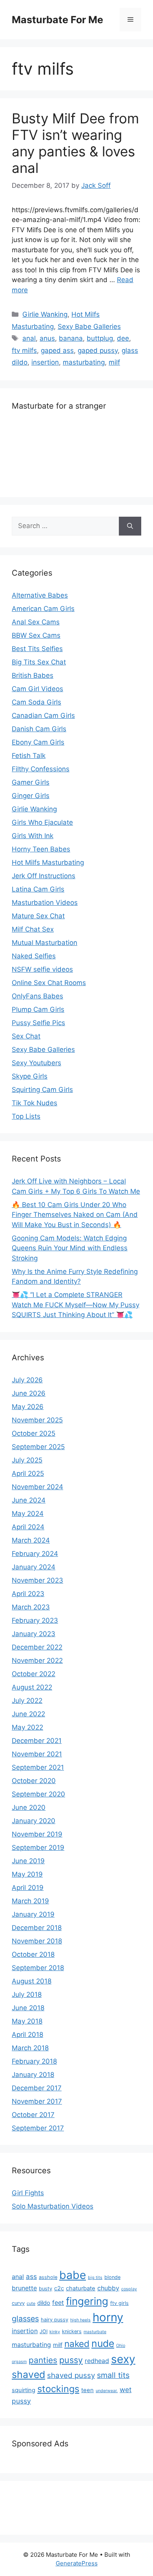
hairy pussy (55, 2320)
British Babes (33, 675)
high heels (80, 2320)
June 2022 (28, 1714)
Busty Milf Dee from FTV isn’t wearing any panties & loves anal (75, 143)
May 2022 (27, 1727)
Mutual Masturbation (45, 943)
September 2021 (38, 1767)
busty (46, 2289)
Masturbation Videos (45, 903)
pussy (71, 2360)
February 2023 (35, 1620)
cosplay (129, 2289)
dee (123, 338)
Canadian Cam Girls (43, 716)
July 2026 (27, 1380)
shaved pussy (71, 2375)
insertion (45, 362)
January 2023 (34, 1634)
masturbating (84, 362)
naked (77, 2344)
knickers (72, 2331)
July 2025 (27, 1460)
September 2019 (38, 1848)
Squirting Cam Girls (42, 1090)
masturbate (95, 2332)
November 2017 (37, 2101)
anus (47, 338)
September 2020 (38, 1794)
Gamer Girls (31, 782)
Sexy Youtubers (36, 1063)
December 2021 (37, 1741)
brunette (24, 2288)
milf (114, 362)
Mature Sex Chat (38, 916)
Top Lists (26, 1116)
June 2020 (29, 1807)
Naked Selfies (34, 956)
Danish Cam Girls (39, 729)
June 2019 (28, 1861)
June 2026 (29, 1393)
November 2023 (37, 1580)
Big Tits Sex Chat (39, 662)
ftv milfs (24, 350)
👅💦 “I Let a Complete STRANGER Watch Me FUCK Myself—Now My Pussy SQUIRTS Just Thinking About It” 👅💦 (76, 1305)
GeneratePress (77, 2563)
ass (31, 2276)
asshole (48, 2277)
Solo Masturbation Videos (53, 2206)
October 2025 (34, 1433)
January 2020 (34, 1821)
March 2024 (31, 1540)
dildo (44, 2303)
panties (43, 2360)
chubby (108, 2288)
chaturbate (81, 2288)
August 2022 (32, 1687)
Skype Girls (30, 1076)
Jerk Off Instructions (44, 876)
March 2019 (30, 1901)
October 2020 (34, 1781)
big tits (95, 2278)
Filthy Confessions (41, 769)
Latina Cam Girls (38, 889)
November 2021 (37, 1754)
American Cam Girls (43, 609)
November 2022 (37, 1660)
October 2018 (33, 1954)
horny (108, 2317)
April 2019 (28, 1888)
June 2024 (29, 1500)
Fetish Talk (29, 756)
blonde (112, 2277)
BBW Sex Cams (36, 635)
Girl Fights (28, 2193)
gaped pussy (98, 350)
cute (31, 2304)
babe (73, 2275)
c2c (59, 2288)
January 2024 (34, 1567)
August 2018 (32, 1981)
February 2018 (34, 2061)
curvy (18, 2303)
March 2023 (31, 1607)
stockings (58, 2389)
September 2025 (38, 1447)
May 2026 (28, 1407)
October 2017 (33, 2115)
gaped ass (57, 350)
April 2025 (28, 1473)
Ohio (121, 2346)
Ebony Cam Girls (38, 742)
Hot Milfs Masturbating (48, 862)
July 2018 (27, 1994)
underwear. (107, 2391)
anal (29, 338)
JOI (44, 2331)
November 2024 (37, 1487)
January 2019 (33, 1914)
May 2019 (27, 1874)
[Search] (130, 526)
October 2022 (34, 1674)
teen (87, 2390)
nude (103, 2343)
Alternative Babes (40, 595)
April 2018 (27, 2035)
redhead (97, 2361)
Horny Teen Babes (41, 849)
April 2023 (28, 1594)
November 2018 (37, 1941)
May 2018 (27, 2021)
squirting (24, 2390)
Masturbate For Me (57, 20)
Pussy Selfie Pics (38, 1023)
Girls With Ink (33, 836)
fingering (87, 2301)
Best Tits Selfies (37, 649)
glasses (25, 2319)
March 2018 (30, 2048)
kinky (55, 2332)
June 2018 (28, 2008)
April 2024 (28, 1527)
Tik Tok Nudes (35, 1103)
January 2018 (33, 2075)
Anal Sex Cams (36, 622)
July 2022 (27, 1701)
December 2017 (37, 2088)
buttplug (100, 338)
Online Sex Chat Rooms (49, 983)
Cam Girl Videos (37, 689)
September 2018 (38, 1968)
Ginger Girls (31, 796)
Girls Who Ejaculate (42, 822)
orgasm (19, 2362)
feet (58, 2303)
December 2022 (37, 1647)
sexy (123, 2359)
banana (71, 338)
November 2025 (37, 1420)
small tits (113, 2375)
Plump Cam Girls (38, 1009)
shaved (28, 2374)
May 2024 (28, 1514)
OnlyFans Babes (37, 996)
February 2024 (35, 1554)
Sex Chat (26, 1036)
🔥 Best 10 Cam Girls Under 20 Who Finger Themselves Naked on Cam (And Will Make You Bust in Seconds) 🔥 (75, 1215)
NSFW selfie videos (42, 969)
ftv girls (119, 2303)
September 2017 (38, 2128)
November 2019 (37, 1834)
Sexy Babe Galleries (89, 327)
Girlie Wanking (45, 314)
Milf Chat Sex (33, 929)
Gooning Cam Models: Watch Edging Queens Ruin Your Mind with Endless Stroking (70, 1248)
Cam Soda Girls (36, 702)
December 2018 (37, 1928)
